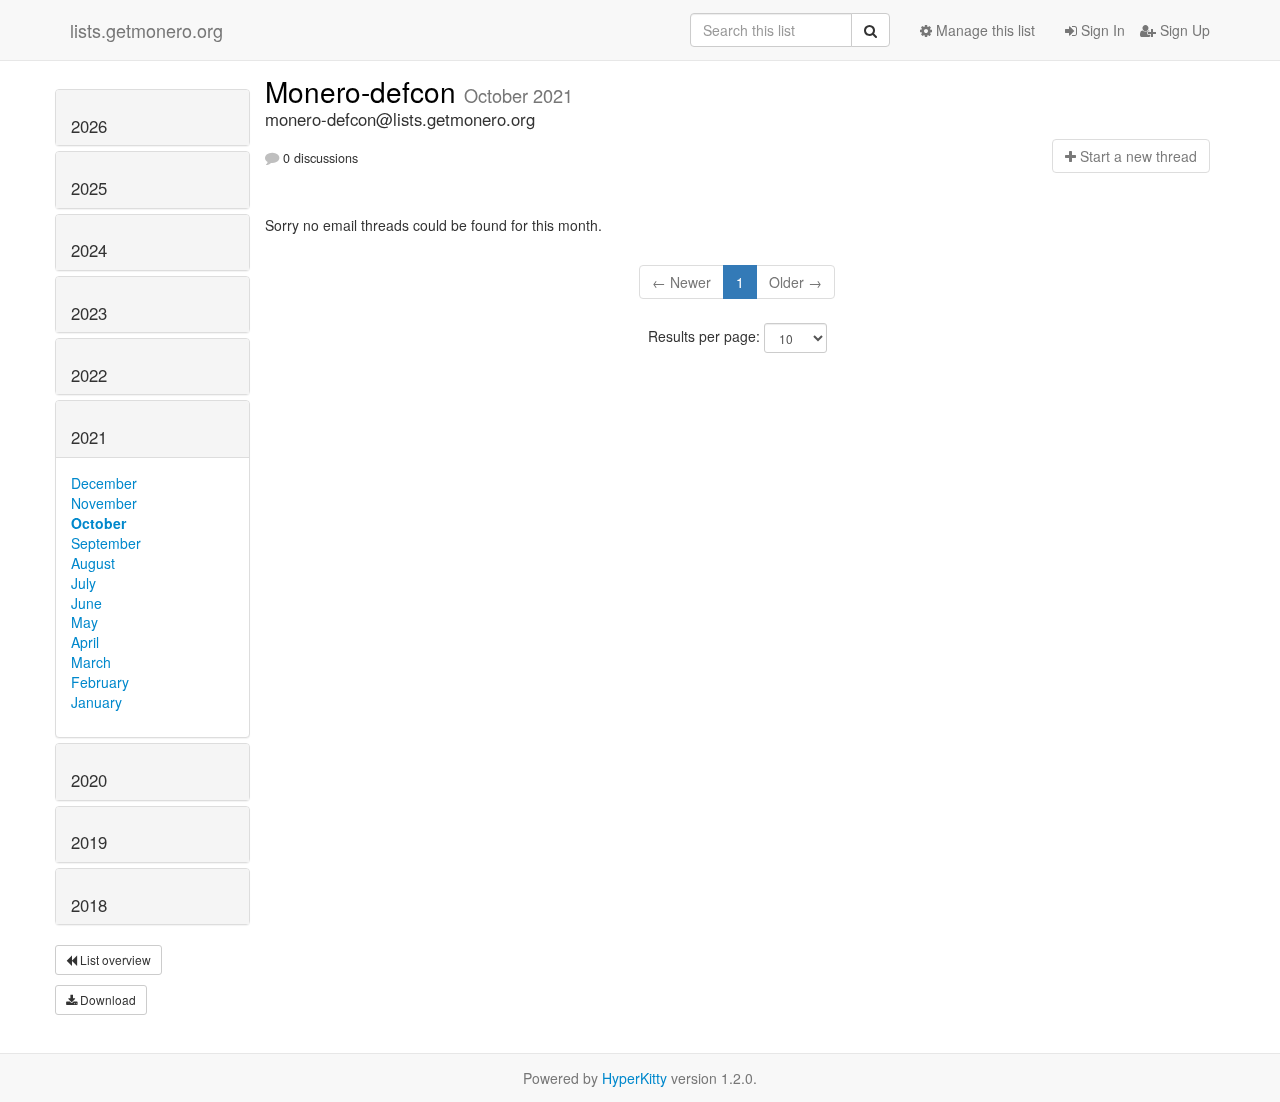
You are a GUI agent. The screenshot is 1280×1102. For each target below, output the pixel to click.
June (86, 603)
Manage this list (983, 30)
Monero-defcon (364, 91)
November (104, 503)
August (93, 563)
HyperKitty (634, 1078)
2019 (89, 842)
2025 (89, 188)
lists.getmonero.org (146, 30)
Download (106, 999)
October (98, 523)
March (91, 662)
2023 (89, 313)
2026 (89, 126)
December (104, 483)
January (96, 702)
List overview (114, 959)
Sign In (1101, 30)
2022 (89, 375)
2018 (89, 905)
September (106, 543)
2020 (89, 780)
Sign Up (1183, 30)
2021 (89, 437)
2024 (89, 250)
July (83, 583)
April (85, 642)
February (100, 682)
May (84, 622)
